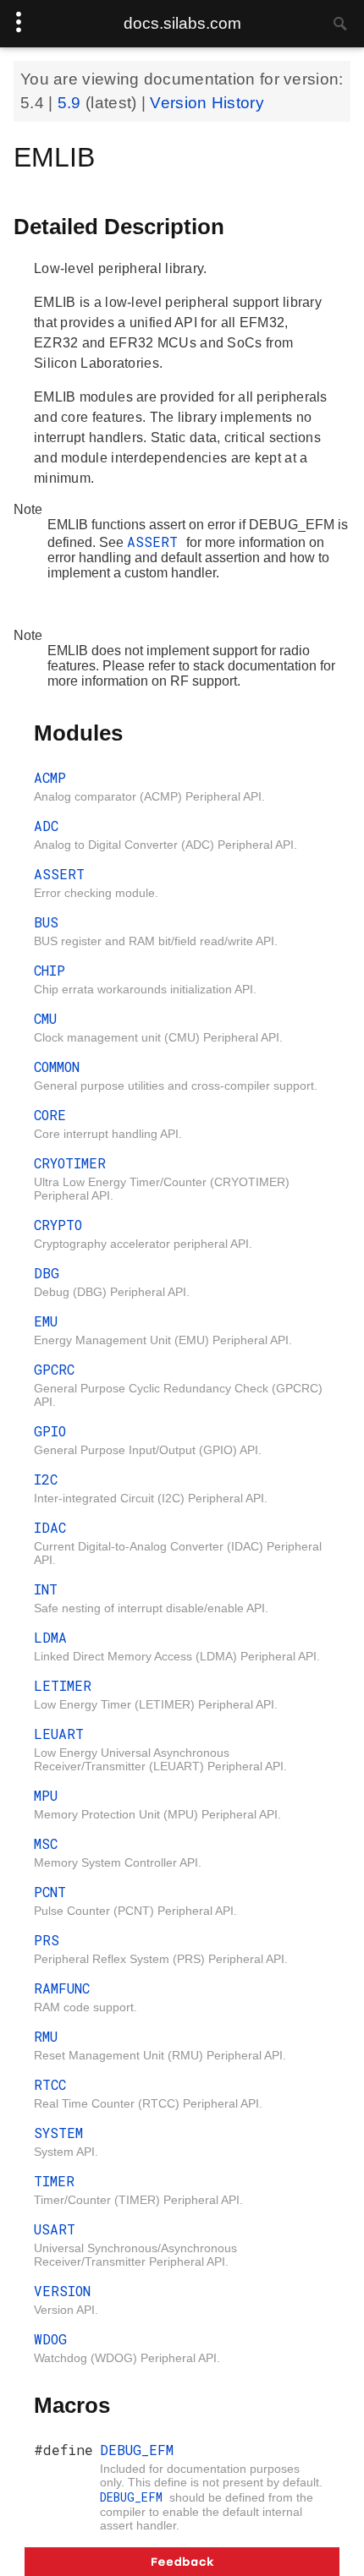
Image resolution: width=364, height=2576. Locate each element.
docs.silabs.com (182, 23)
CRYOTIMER (70, 1163)
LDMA (50, 1637)
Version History (207, 103)
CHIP (50, 970)
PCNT (50, 1892)
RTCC (50, 2084)
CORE (50, 1115)
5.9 (72, 103)
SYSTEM (58, 2133)
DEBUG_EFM (137, 2450)
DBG (47, 1273)
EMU (46, 1321)
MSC (46, 1843)
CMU (45, 1018)
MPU (46, 1795)
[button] (182, 2562)
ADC (46, 826)
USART (55, 2229)
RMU (46, 2036)
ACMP (50, 777)
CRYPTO (58, 1225)
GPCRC (54, 1369)
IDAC (50, 1527)
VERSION (62, 2291)
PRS (47, 1940)
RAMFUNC (62, 1988)
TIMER (54, 2181)
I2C (46, 1479)
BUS (46, 922)
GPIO (50, 1431)
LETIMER (63, 1685)
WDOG (50, 2339)
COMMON (57, 1066)
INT (46, 1589)
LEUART (59, 1734)
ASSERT (157, 541)
